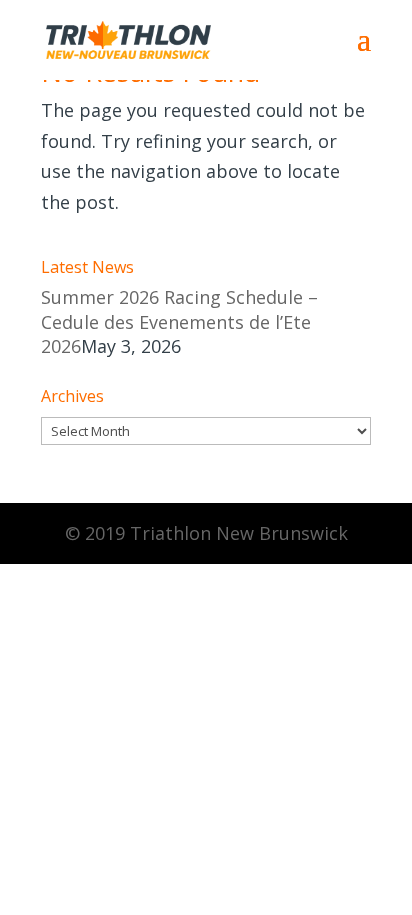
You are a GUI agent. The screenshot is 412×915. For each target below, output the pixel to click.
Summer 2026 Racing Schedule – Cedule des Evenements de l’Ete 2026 (179, 321)
